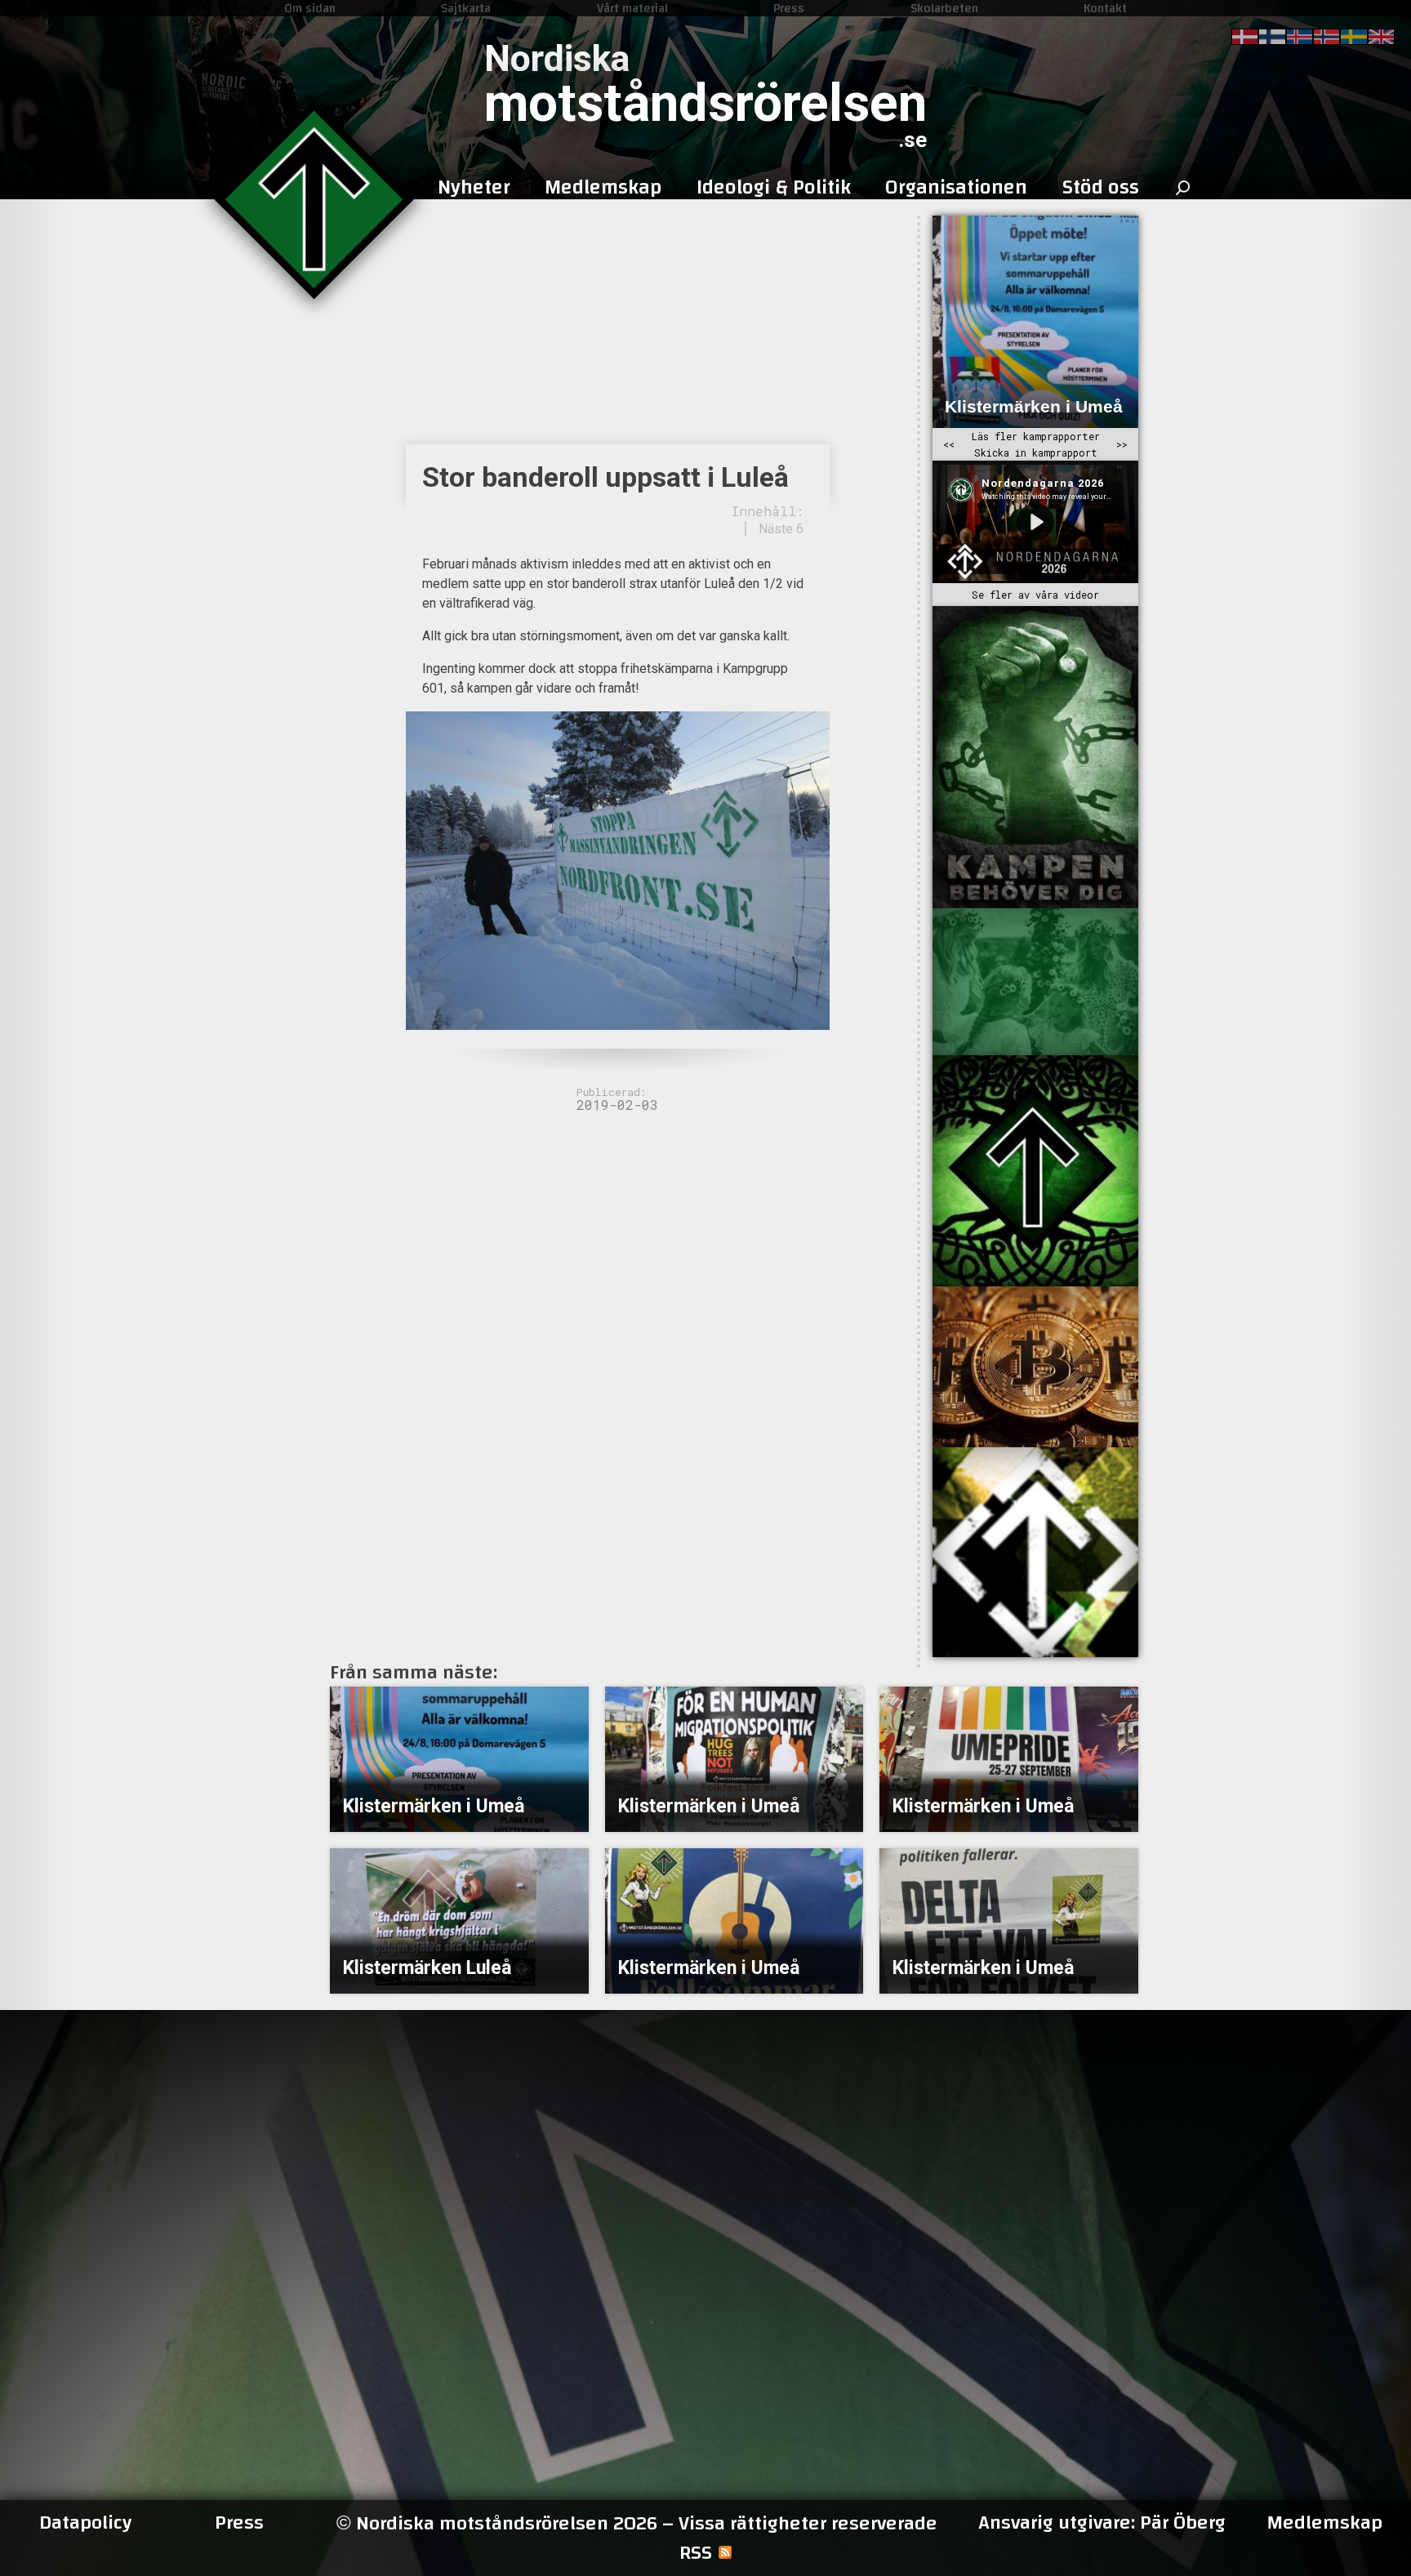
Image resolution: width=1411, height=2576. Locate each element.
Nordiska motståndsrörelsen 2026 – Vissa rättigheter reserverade (637, 2523)
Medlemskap (1324, 2523)
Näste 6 (781, 529)
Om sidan (310, 8)
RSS (696, 2553)
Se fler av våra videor (1035, 595)
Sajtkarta (466, 8)
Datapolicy (85, 2523)
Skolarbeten (944, 8)
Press (789, 8)
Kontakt (1105, 8)
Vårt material (632, 8)
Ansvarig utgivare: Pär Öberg (1102, 2523)
